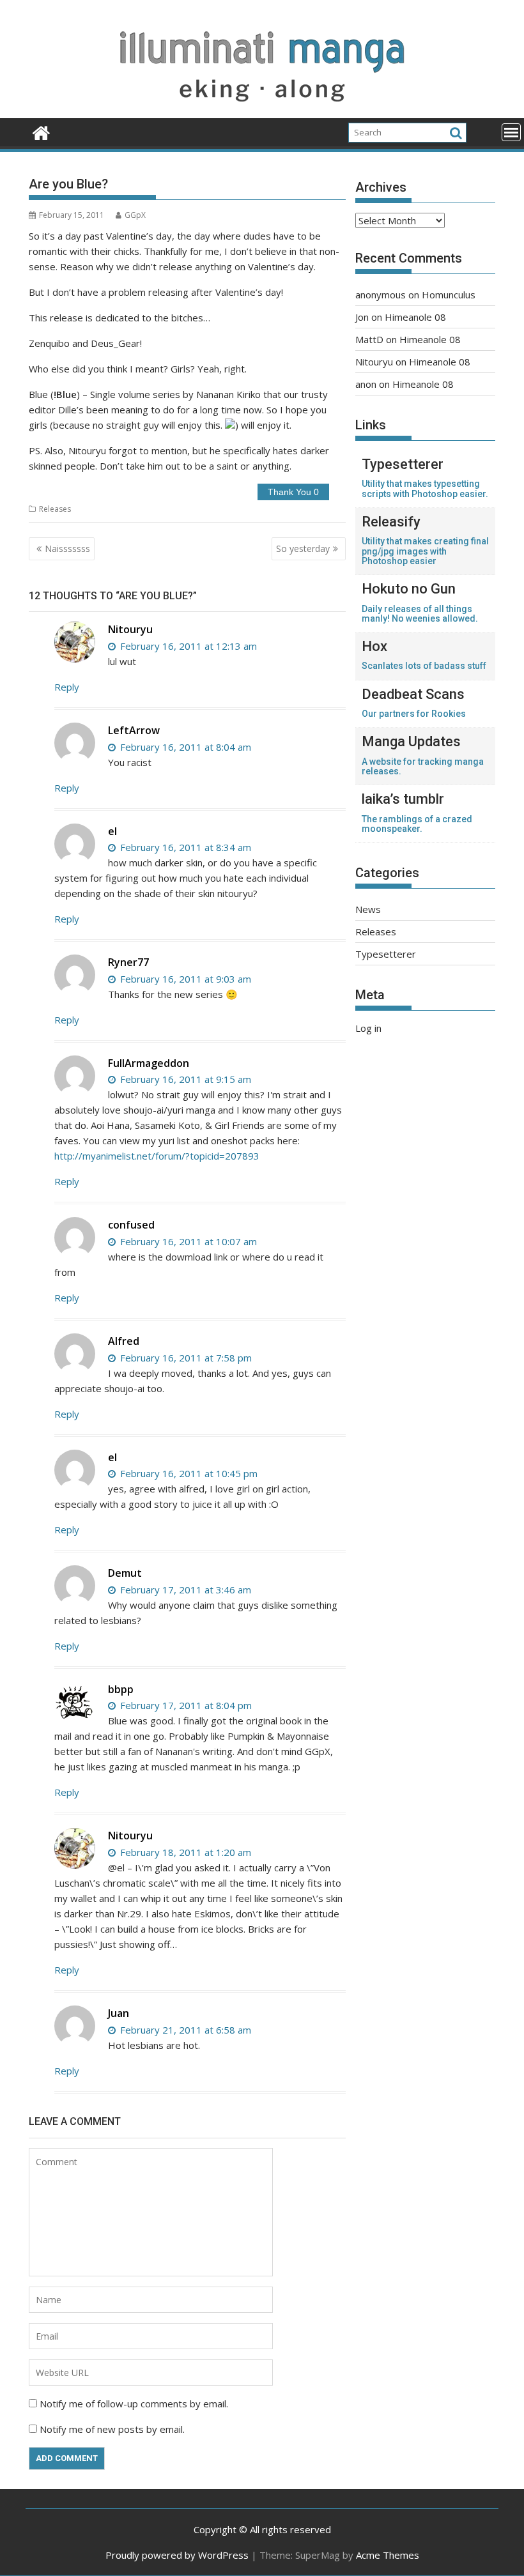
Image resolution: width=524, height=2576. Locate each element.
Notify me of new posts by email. (112, 2429)
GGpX (135, 215)
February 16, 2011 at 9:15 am (184, 1079)
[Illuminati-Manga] (262, 111)
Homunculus (449, 295)
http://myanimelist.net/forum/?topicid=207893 (157, 1156)
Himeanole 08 (415, 317)
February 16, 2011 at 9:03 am (184, 979)
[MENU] (511, 132)
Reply (67, 687)
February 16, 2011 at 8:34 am (184, 847)
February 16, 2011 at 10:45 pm (188, 1473)
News (368, 909)
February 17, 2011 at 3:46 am (184, 1590)
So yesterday (303, 548)
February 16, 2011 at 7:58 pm (185, 1358)
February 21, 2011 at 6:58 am (184, 2030)
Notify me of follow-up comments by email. (134, 2403)
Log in (368, 1028)
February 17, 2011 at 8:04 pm (185, 1705)
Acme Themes (388, 2555)
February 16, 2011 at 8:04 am (184, 747)
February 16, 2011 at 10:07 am (187, 1241)
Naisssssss (67, 548)
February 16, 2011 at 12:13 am (187, 646)
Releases (55, 509)
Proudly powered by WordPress (177, 2555)
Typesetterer (386, 954)
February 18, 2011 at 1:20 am (184, 1852)
